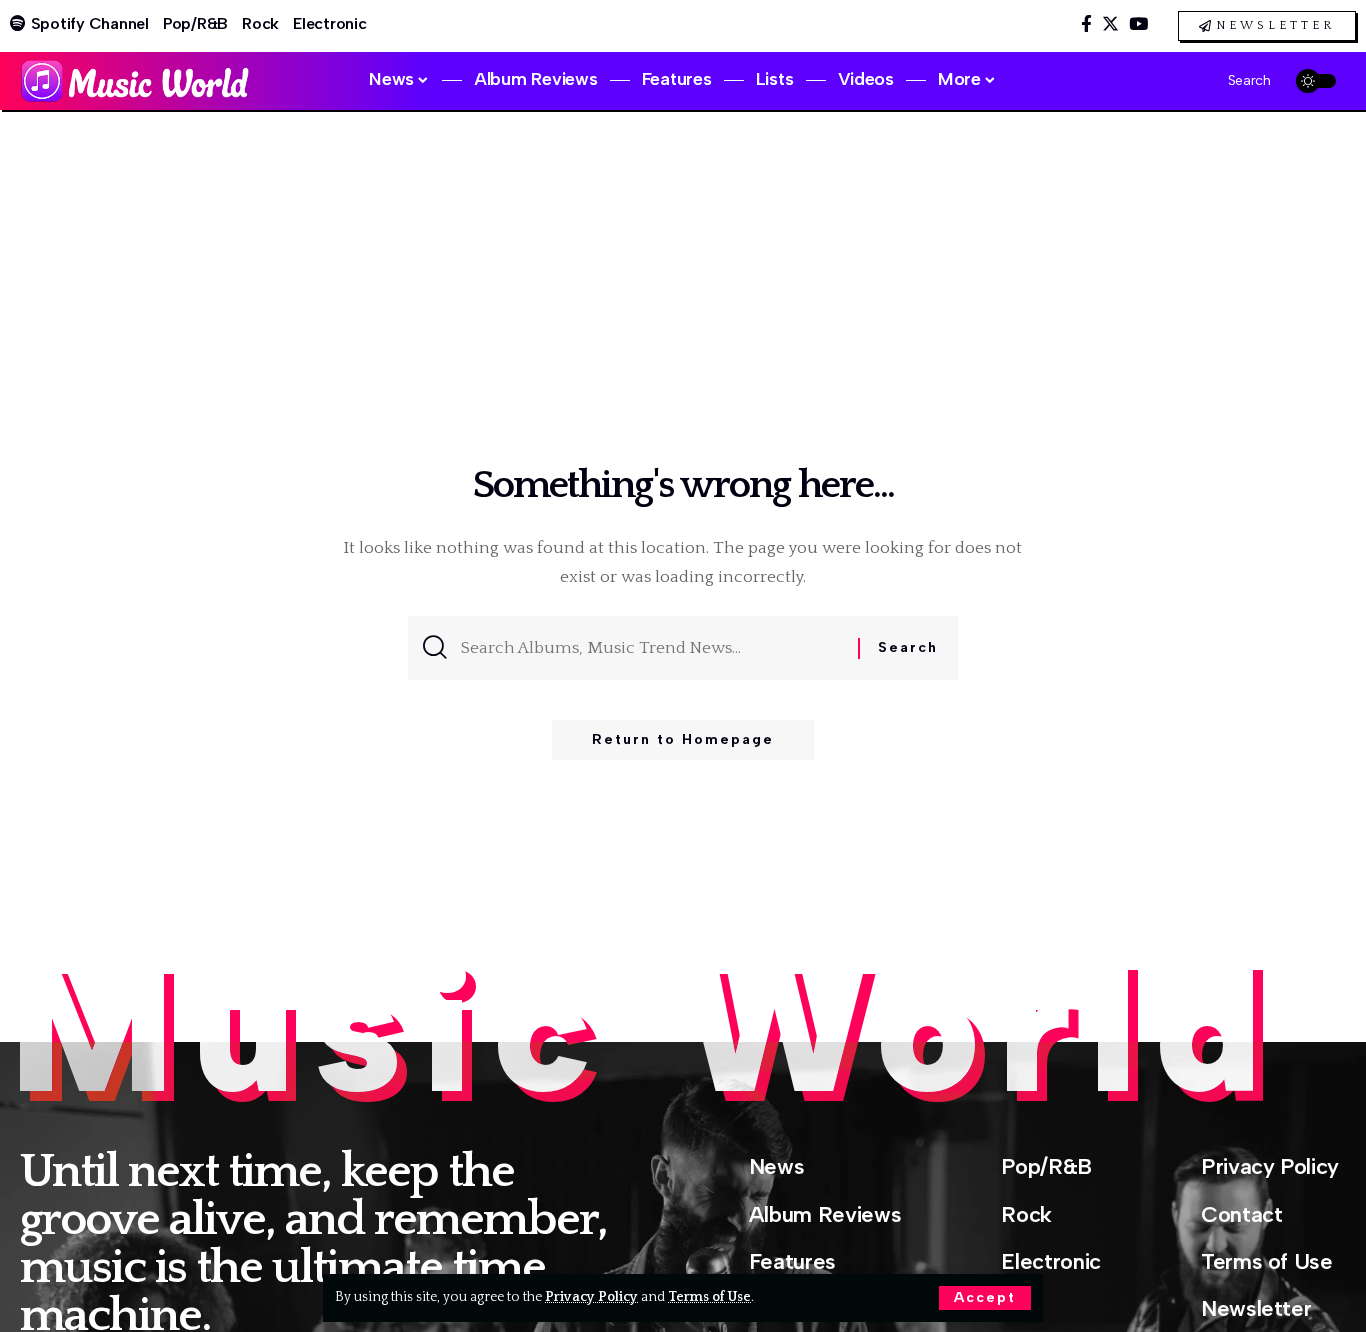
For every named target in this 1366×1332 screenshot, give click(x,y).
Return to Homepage (683, 739)
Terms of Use (709, 1297)
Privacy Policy (591, 1297)
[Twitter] (1110, 24)
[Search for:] (652, 648)
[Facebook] (1086, 24)
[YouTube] (1138, 24)
